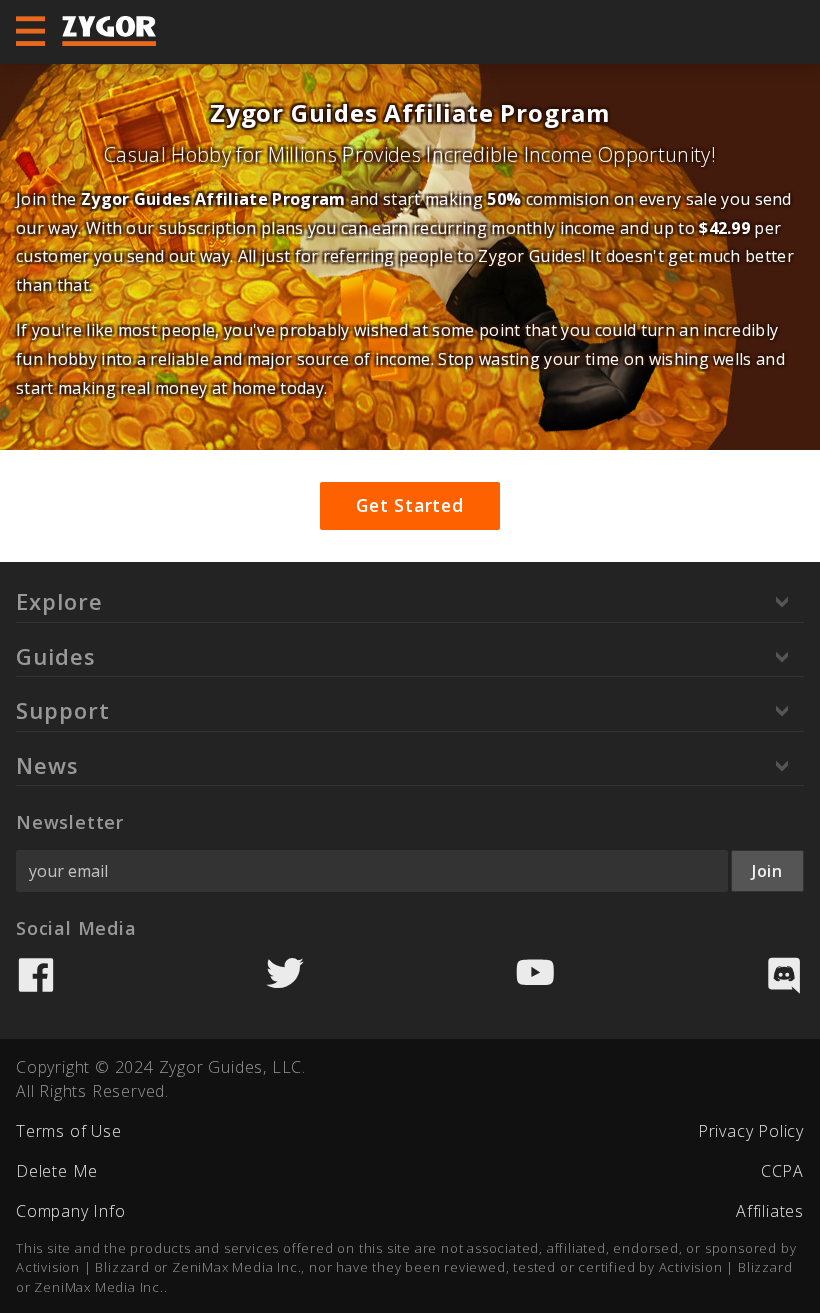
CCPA (782, 1171)
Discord (784, 975)
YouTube (535, 975)
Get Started (410, 505)
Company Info (71, 1211)
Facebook (36, 975)
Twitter (285, 975)
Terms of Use (69, 1131)
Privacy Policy (751, 1131)
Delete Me (57, 1171)
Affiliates (770, 1211)
